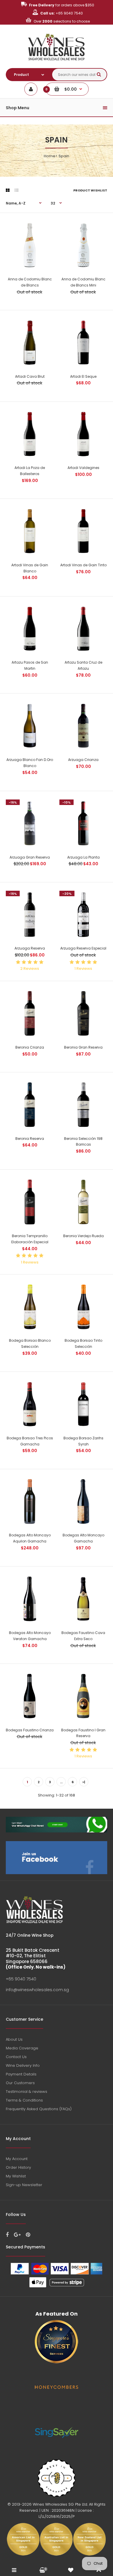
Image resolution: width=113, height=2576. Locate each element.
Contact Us (16, 2057)
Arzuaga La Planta (83, 857)
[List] (17, 190)
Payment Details (21, 2074)
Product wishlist (90, 190)
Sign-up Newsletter (24, 2185)
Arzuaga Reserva (30, 948)
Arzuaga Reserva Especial (83, 948)
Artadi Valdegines (83, 468)
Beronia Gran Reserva (83, 1047)
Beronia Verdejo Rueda (83, 1236)
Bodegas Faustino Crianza (30, 1730)
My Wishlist (16, 2176)
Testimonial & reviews (27, 2092)
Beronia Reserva (30, 1139)
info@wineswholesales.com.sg (37, 1990)
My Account (17, 2159)
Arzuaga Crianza (83, 760)
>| (84, 1782)
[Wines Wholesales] (57, 64)
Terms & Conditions (24, 2100)
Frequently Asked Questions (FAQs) (39, 2109)
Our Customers (20, 2083)
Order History (18, 2167)
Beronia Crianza (30, 1047)
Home (50, 156)
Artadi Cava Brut (30, 376)
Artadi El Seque (83, 376)
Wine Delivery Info (23, 2065)
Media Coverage (22, 2048)
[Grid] (8, 190)
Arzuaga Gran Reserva (30, 857)
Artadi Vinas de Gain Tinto (83, 565)
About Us (14, 2039)
